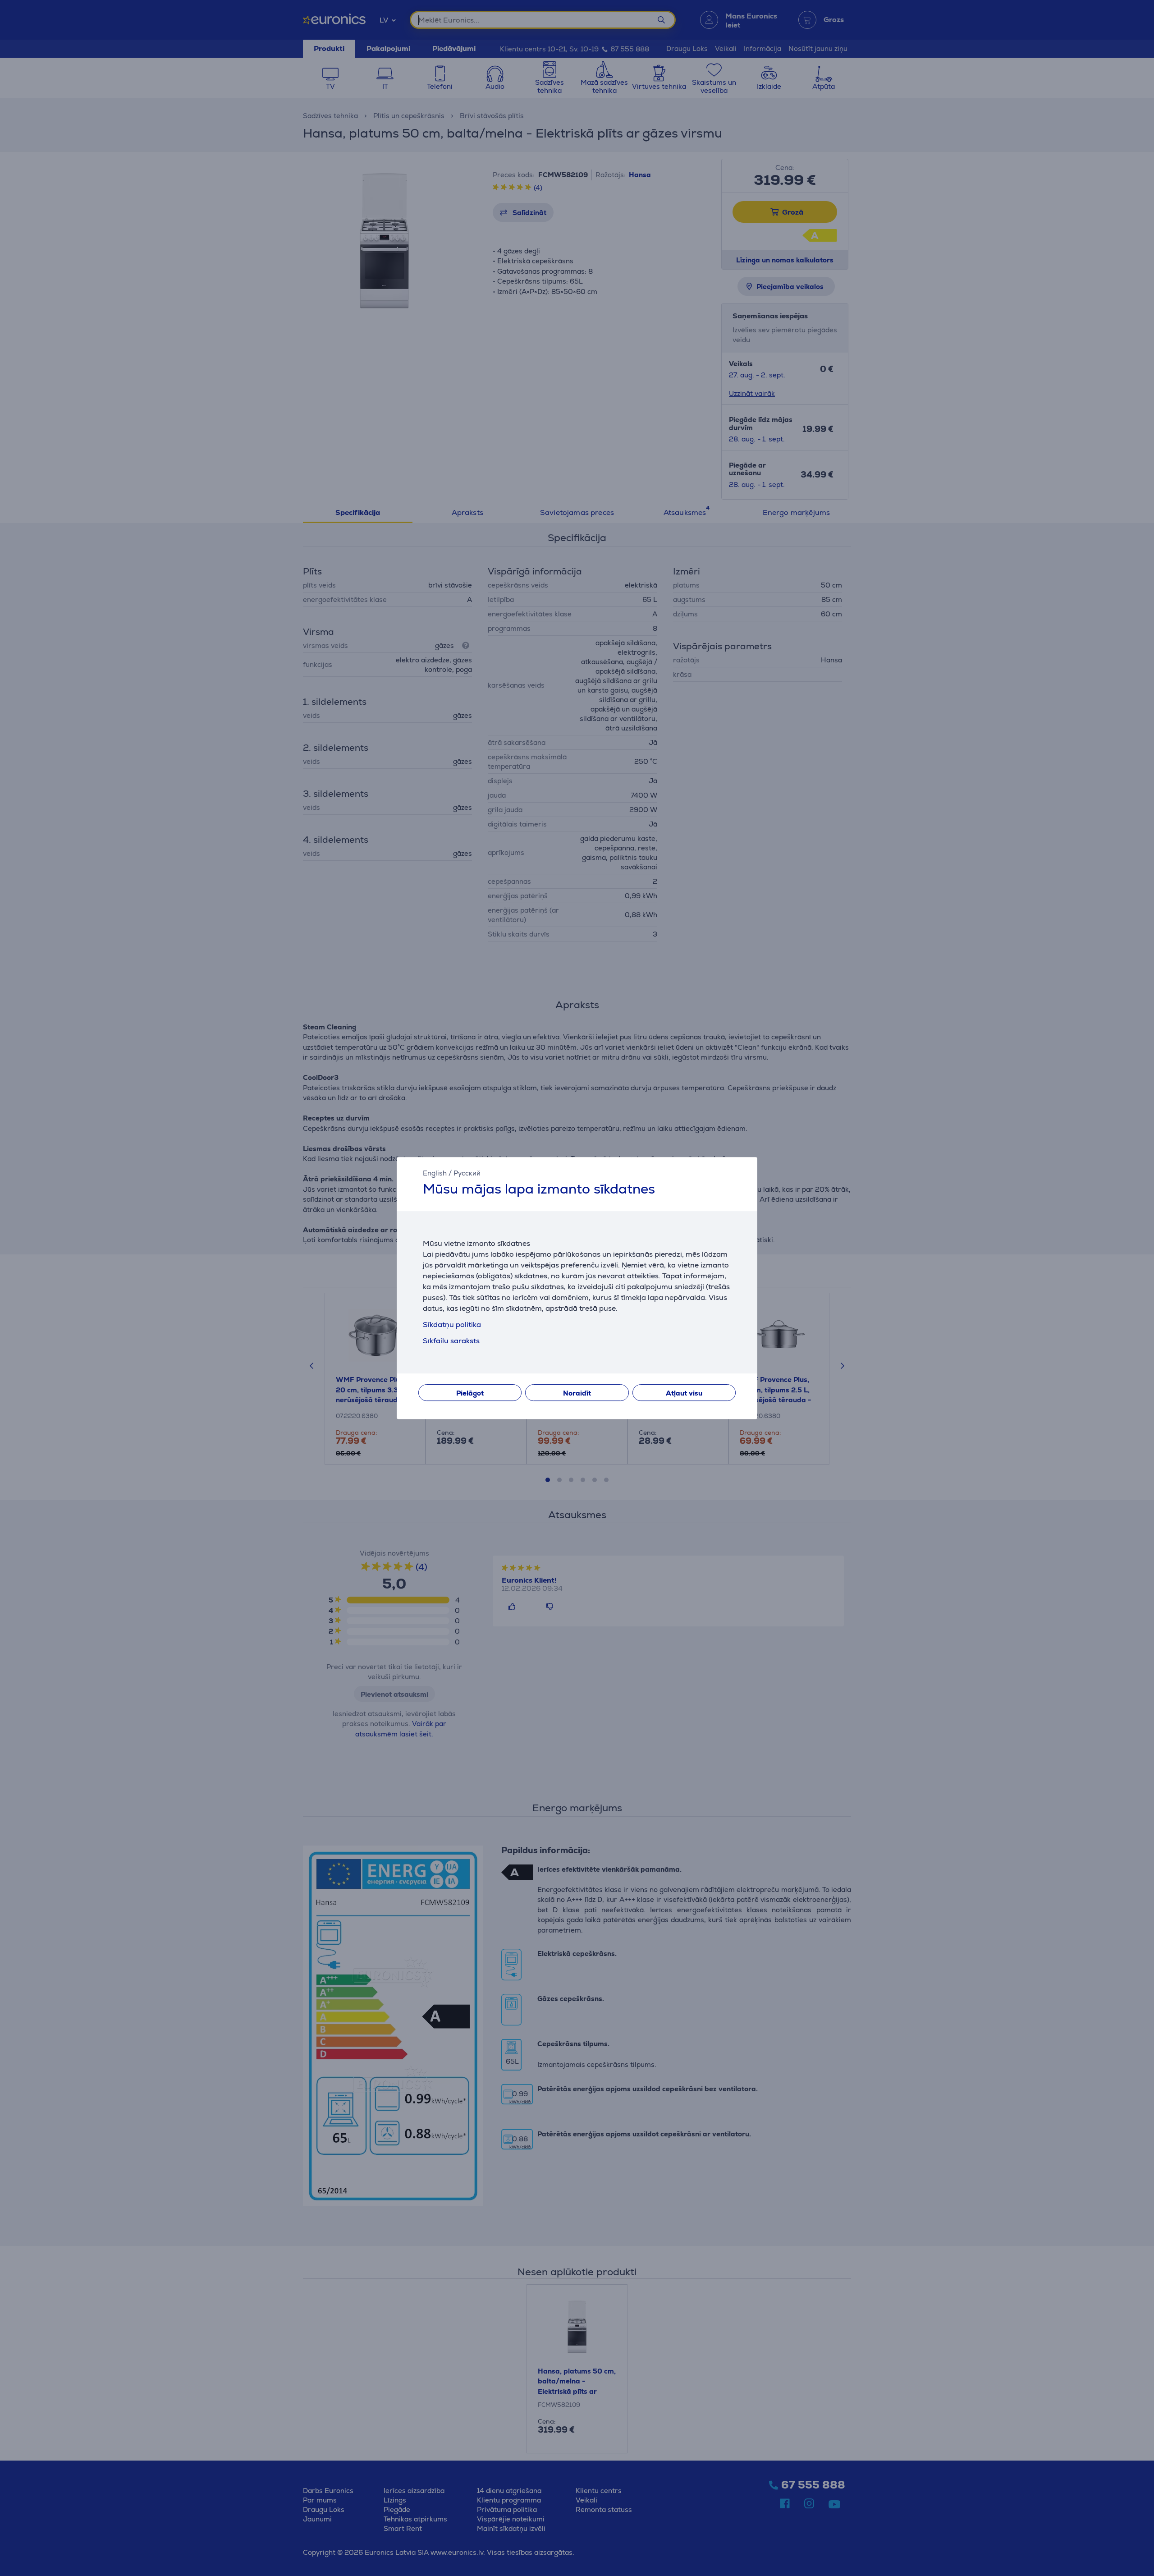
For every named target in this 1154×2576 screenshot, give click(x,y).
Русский (467, 1173)
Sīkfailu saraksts (451, 1341)
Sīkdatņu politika (452, 1325)
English (435, 1173)
